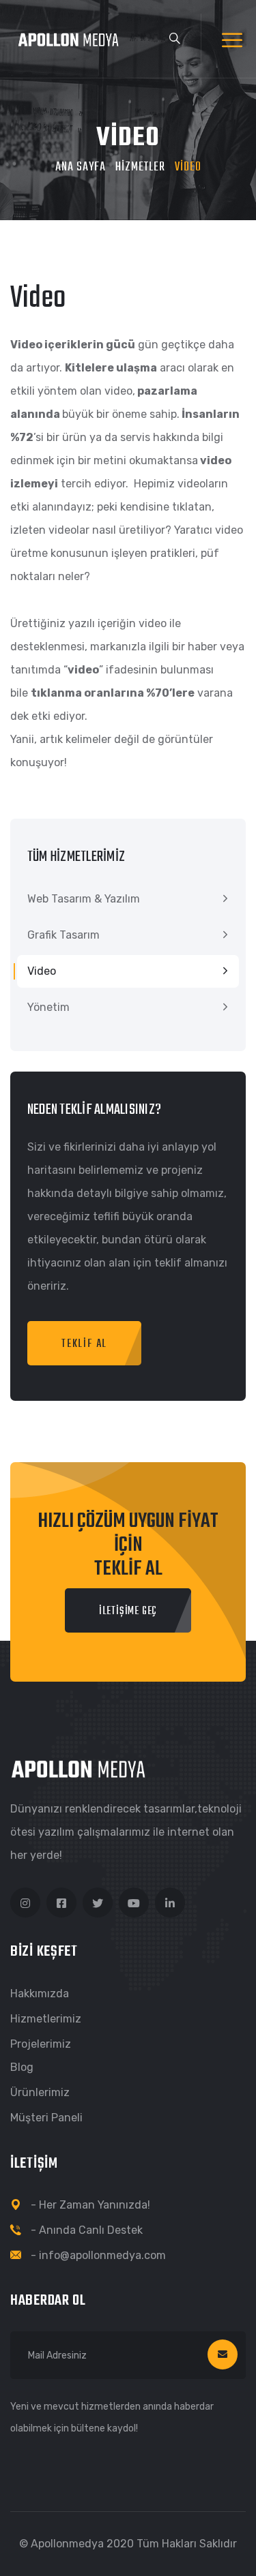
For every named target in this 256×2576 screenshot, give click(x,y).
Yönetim (48, 1007)
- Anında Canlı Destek (87, 2230)
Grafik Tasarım (63, 935)
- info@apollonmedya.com (98, 2255)
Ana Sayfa (81, 167)
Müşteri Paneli (46, 2118)
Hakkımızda (40, 1994)
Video (42, 971)
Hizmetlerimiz (46, 2019)
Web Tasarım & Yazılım (84, 899)
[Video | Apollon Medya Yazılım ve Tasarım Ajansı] (74, 39)
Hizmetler (140, 167)
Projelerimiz (41, 2044)
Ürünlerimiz (40, 2092)
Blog (22, 2067)
